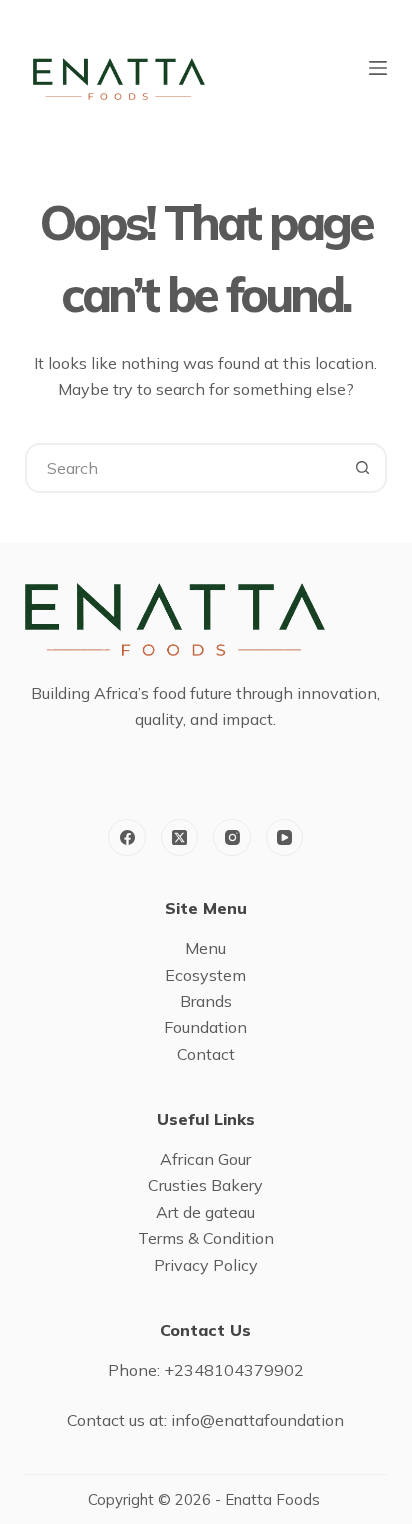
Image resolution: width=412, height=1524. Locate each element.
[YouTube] (285, 838)
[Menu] (378, 68)
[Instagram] (232, 838)
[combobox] (183, 468)
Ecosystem (205, 975)
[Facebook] (127, 838)
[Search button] (362, 468)
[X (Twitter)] (180, 838)
